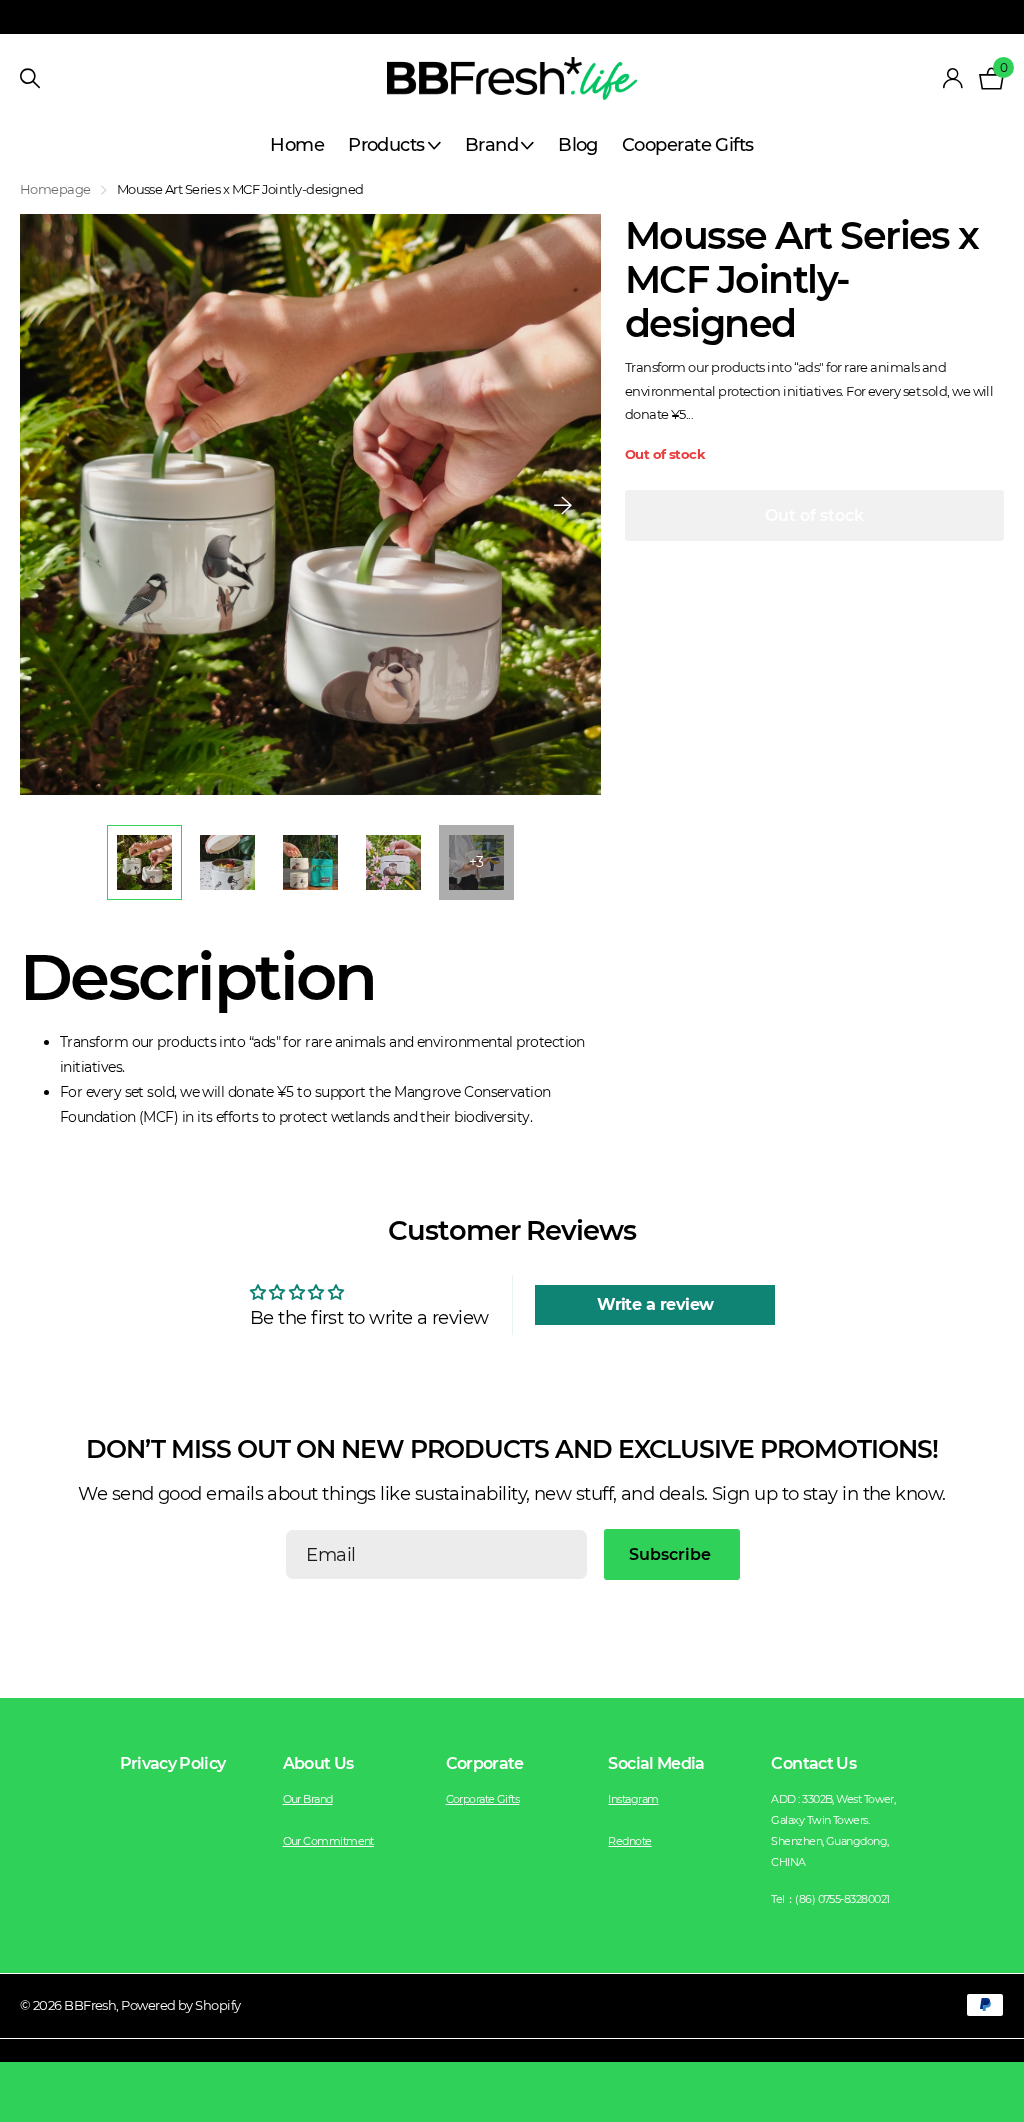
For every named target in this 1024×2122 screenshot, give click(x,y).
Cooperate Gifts (688, 145)
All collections (394, 146)
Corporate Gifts (483, 1799)
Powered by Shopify (180, 2005)
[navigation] (144, 862)
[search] (30, 78)
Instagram (633, 1799)
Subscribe (672, 1554)
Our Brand (308, 1799)
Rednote (629, 1841)
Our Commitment (328, 1841)
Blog (578, 145)
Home (297, 145)
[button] (563, 504)
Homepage (55, 189)
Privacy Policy (173, 1763)
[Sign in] (952, 78)
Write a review (655, 1304)
